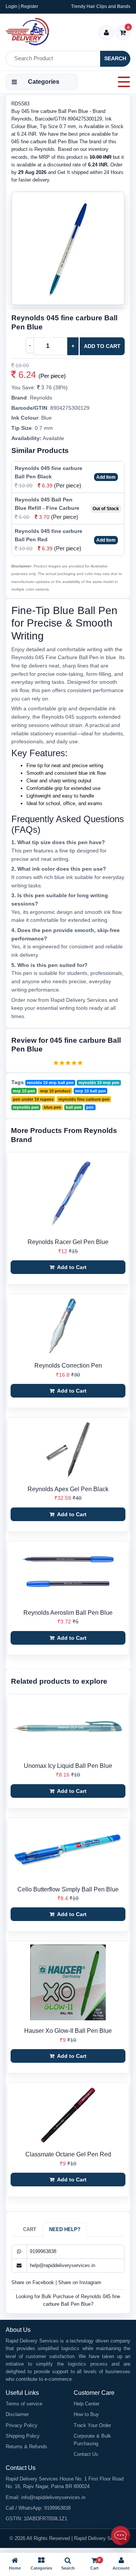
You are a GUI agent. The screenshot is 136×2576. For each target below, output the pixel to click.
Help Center (87, 2404)
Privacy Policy (22, 2425)
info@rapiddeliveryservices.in (53, 2497)
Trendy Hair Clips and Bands (101, 6)
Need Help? (65, 2229)
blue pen (53, 1107)
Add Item (106, 477)
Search (115, 58)
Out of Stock (106, 509)
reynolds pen (26, 1107)
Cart (30, 2229)
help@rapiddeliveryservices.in (63, 2265)
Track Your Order (92, 2425)
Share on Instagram (80, 2282)
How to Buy (86, 2414)
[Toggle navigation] (122, 82)
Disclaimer (17, 2414)
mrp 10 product (55, 1091)
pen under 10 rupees (33, 1099)
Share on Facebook (33, 2282)
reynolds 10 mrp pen (99, 1083)
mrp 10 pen (24, 1091)
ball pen (74, 1107)
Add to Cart (102, 346)
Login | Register (22, 6)
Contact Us (86, 2454)
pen (90, 1107)
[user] (106, 33)
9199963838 (43, 2251)
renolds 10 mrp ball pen (50, 1083)
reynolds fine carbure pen (84, 1099)
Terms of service (24, 2404)
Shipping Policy (23, 2436)
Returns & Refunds (26, 2447)
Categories (44, 82)
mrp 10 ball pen (90, 1091)
